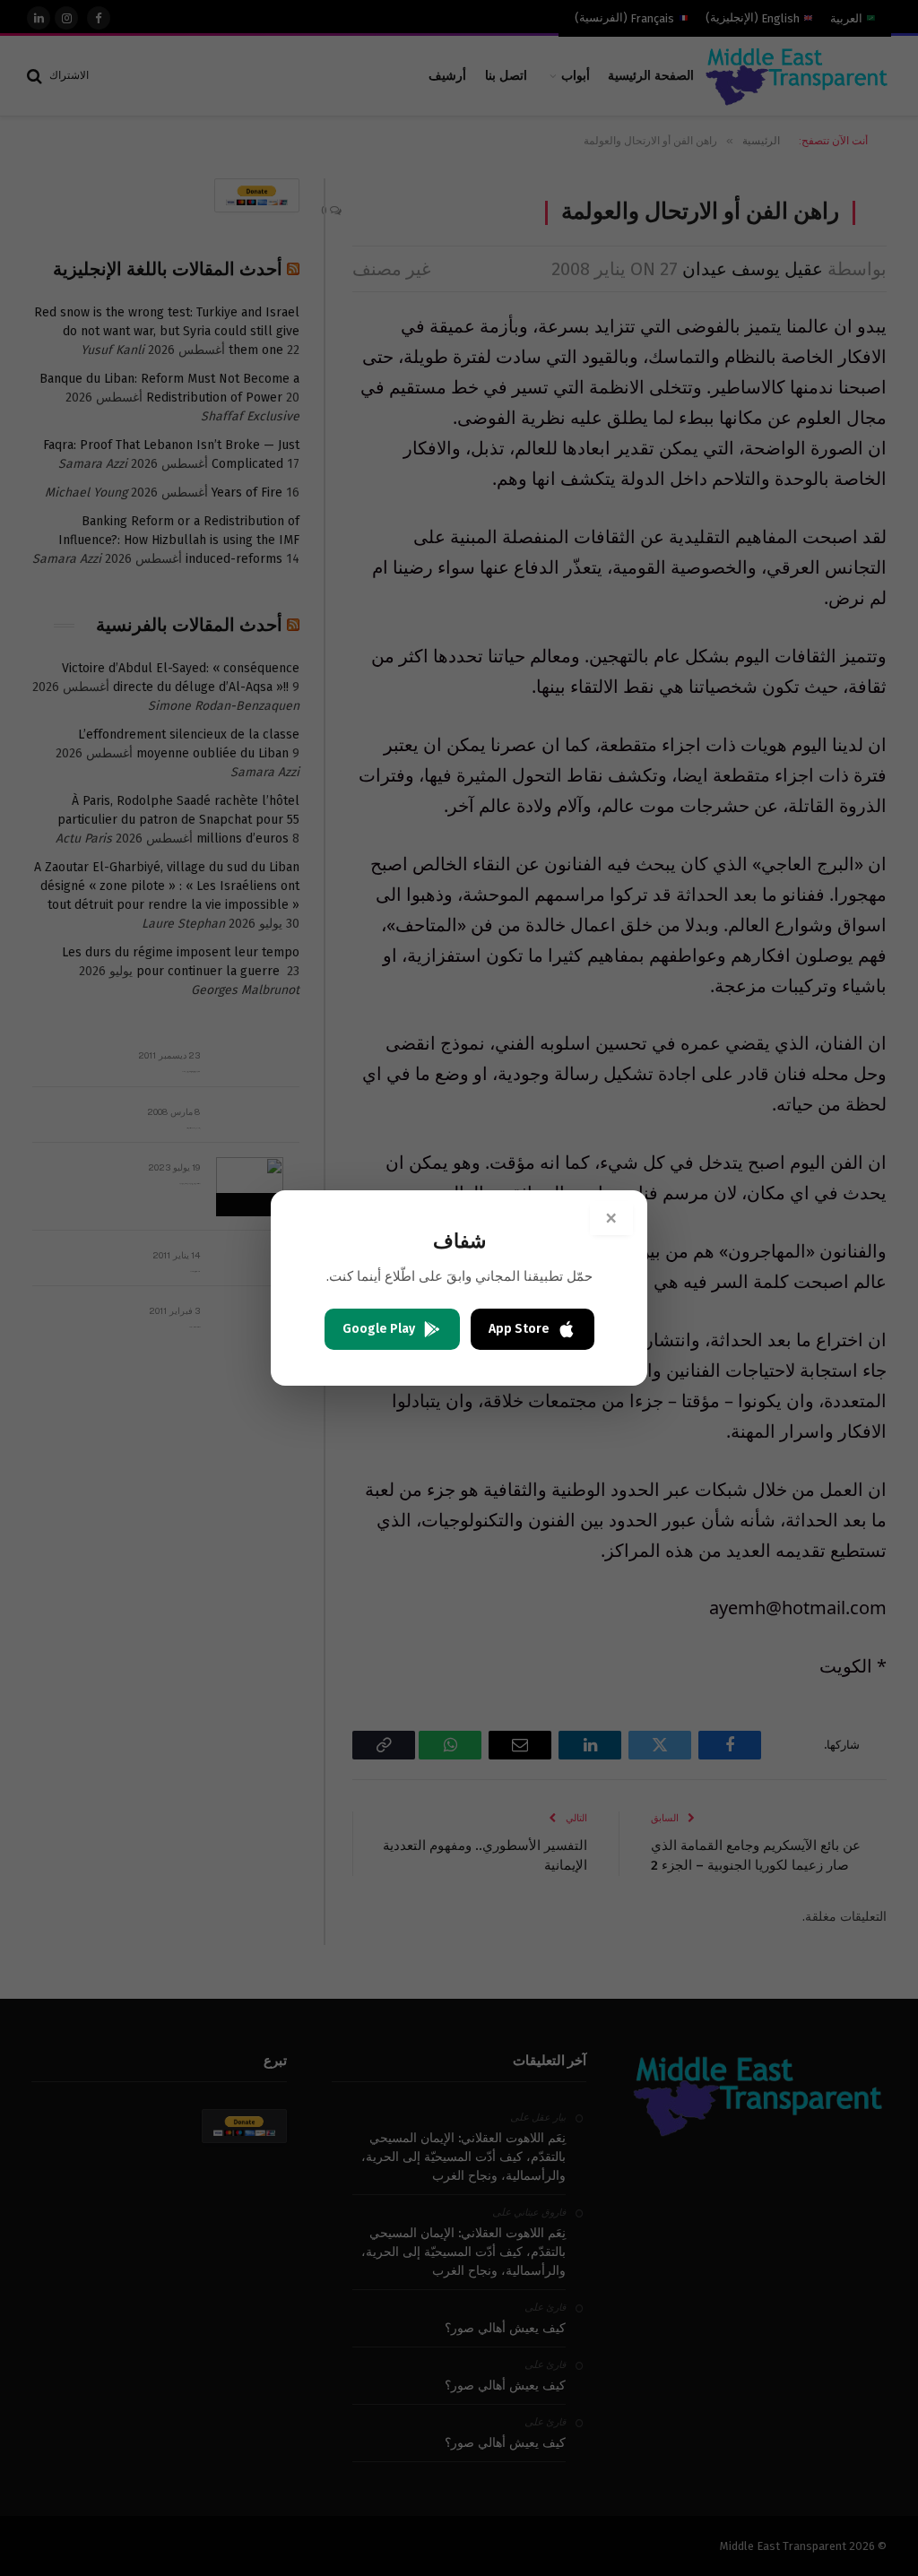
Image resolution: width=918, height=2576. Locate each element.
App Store (519, 1329)
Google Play (379, 1329)
